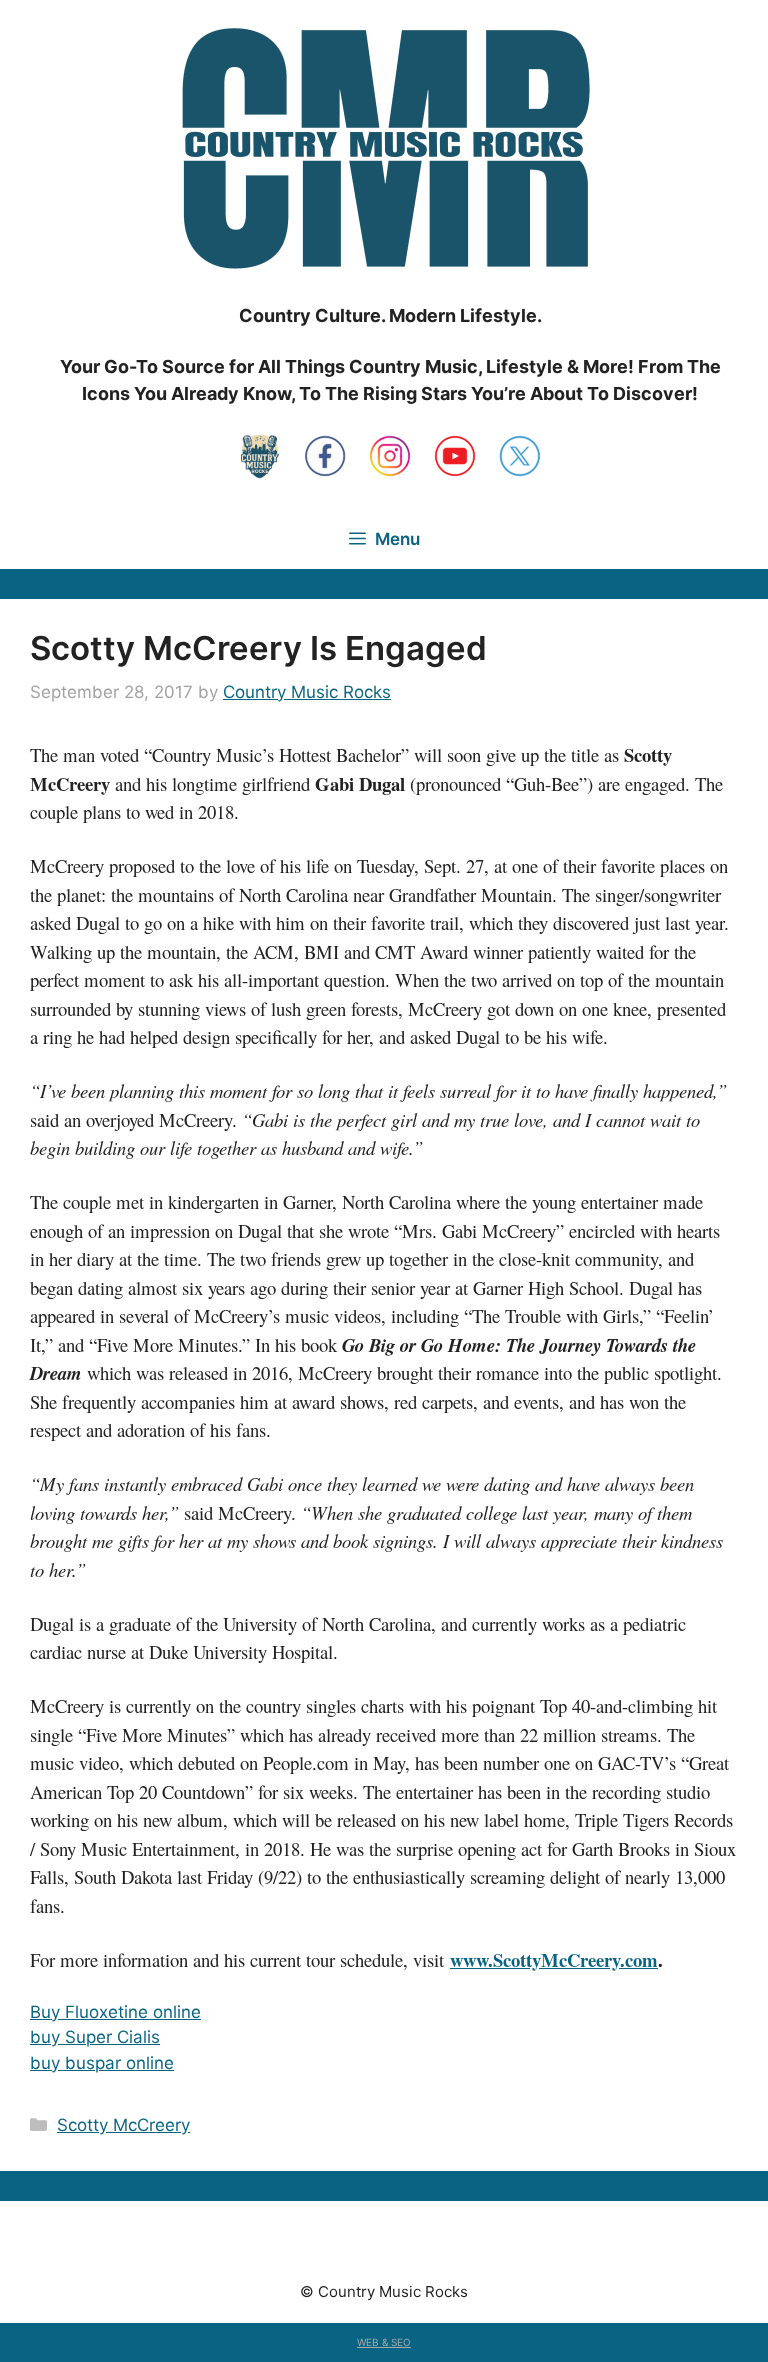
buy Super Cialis (95, 2037)
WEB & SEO (384, 2342)
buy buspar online (102, 2063)
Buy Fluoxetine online (115, 2012)
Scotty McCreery (123, 2125)
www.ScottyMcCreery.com (554, 1959)
